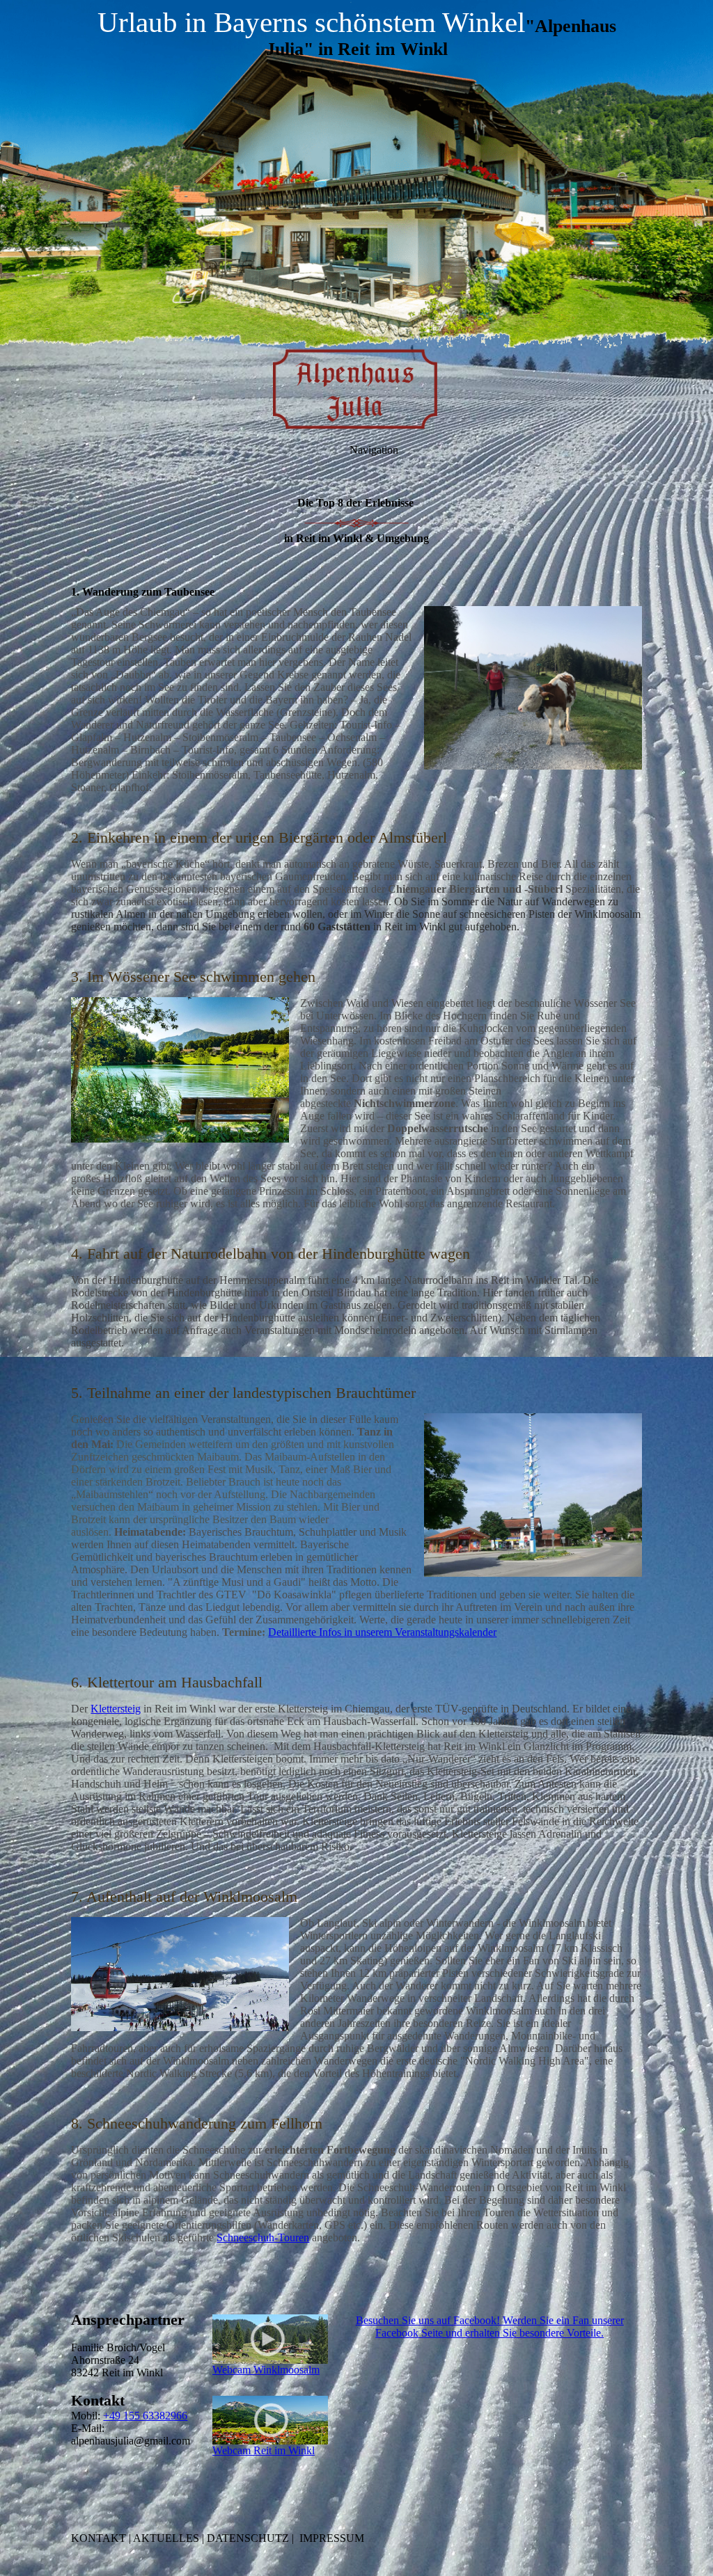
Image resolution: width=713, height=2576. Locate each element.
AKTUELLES (166, 2538)
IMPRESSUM (332, 2538)
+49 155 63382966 (145, 2416)
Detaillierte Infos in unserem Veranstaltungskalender (382, 1632)
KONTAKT (99, 2538)
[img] (356, 174)
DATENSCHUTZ (248, 2538)
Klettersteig (116, 1709)
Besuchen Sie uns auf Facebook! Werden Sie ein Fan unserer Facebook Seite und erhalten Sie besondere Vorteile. (490, 2327)
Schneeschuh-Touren (263, 2237)
